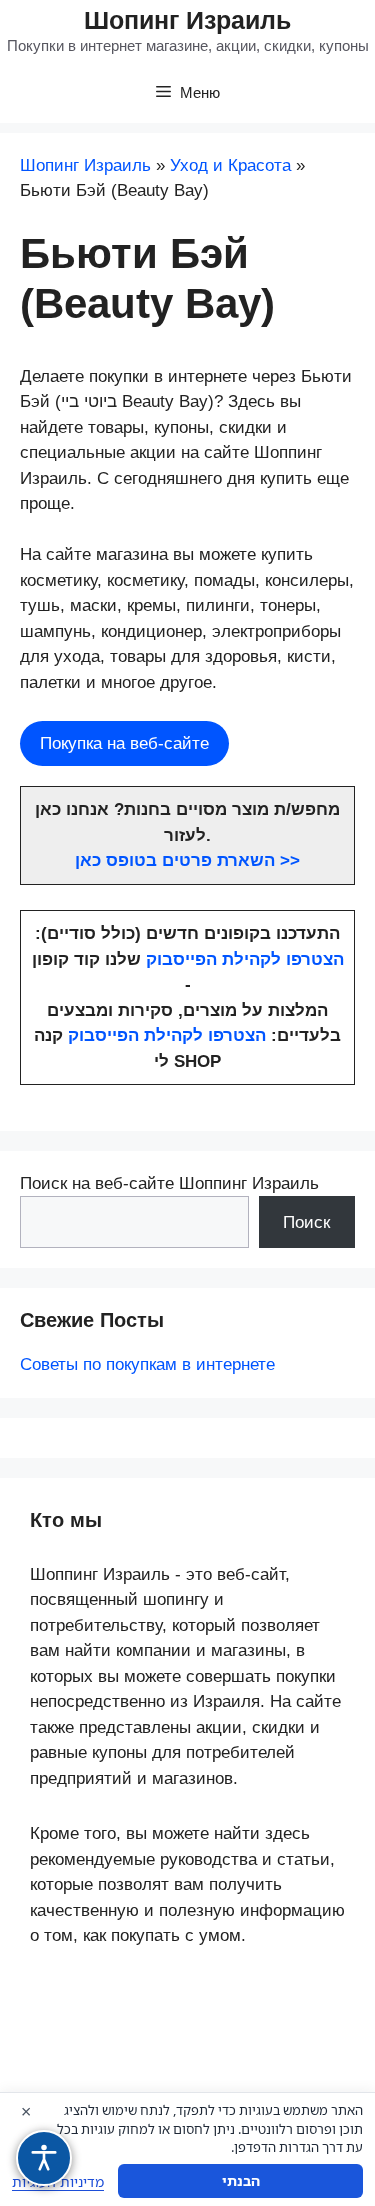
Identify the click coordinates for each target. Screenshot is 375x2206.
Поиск (306, 1222)
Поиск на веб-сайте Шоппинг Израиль (169, 1183)
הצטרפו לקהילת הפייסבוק (245, 959)
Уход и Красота (230, 165)
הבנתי (241, 2180)
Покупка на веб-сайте (124, 743)
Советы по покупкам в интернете (147, 1364)
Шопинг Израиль (187, 20)
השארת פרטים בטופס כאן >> (187, 860)
